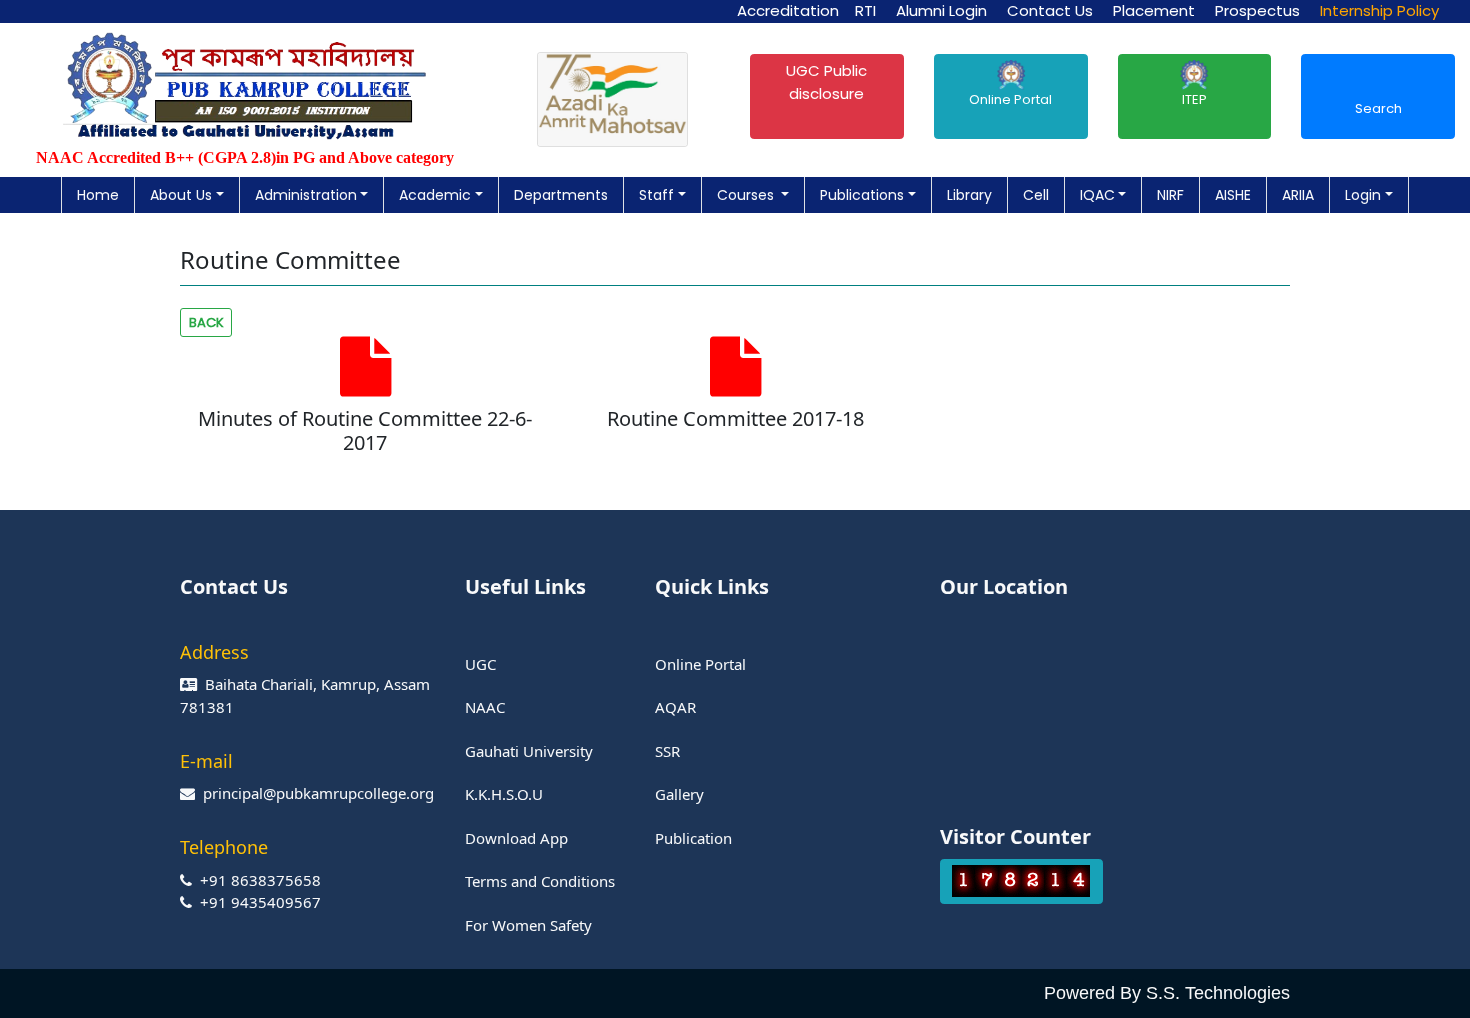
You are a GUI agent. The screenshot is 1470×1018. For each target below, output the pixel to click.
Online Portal (1010, 99)
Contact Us (1050, 10)
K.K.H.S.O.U (504, 794)
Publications (862, 195)
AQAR (675, 707)
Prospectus (1257, 10)
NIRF (1170, 195)
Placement (1154, 10)
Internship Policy (1379, 10)
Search (1378, 108)
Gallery (679, 794)
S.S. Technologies (1218, 993)
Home (98, 195)
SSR (667, 751)
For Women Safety (528, 925)
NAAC (485, 707)
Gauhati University (529, 751)
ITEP (1194, 99)
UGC (480, 664)
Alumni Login (941, 10)
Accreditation (788, 10)
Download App (516, 838)
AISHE (1233, 195)
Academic (435, 195)
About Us (181, 195)
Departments (561, 195)
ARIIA (1298, 195)
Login (1363, 195)
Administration (306, 195)
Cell (1036, 195)
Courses (747, 195)
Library (969, 195)
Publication (693, 838)
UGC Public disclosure (826, 82)
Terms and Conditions (540, 881)
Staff (656, 195)
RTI (865, 10)
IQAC (1097, 195)
